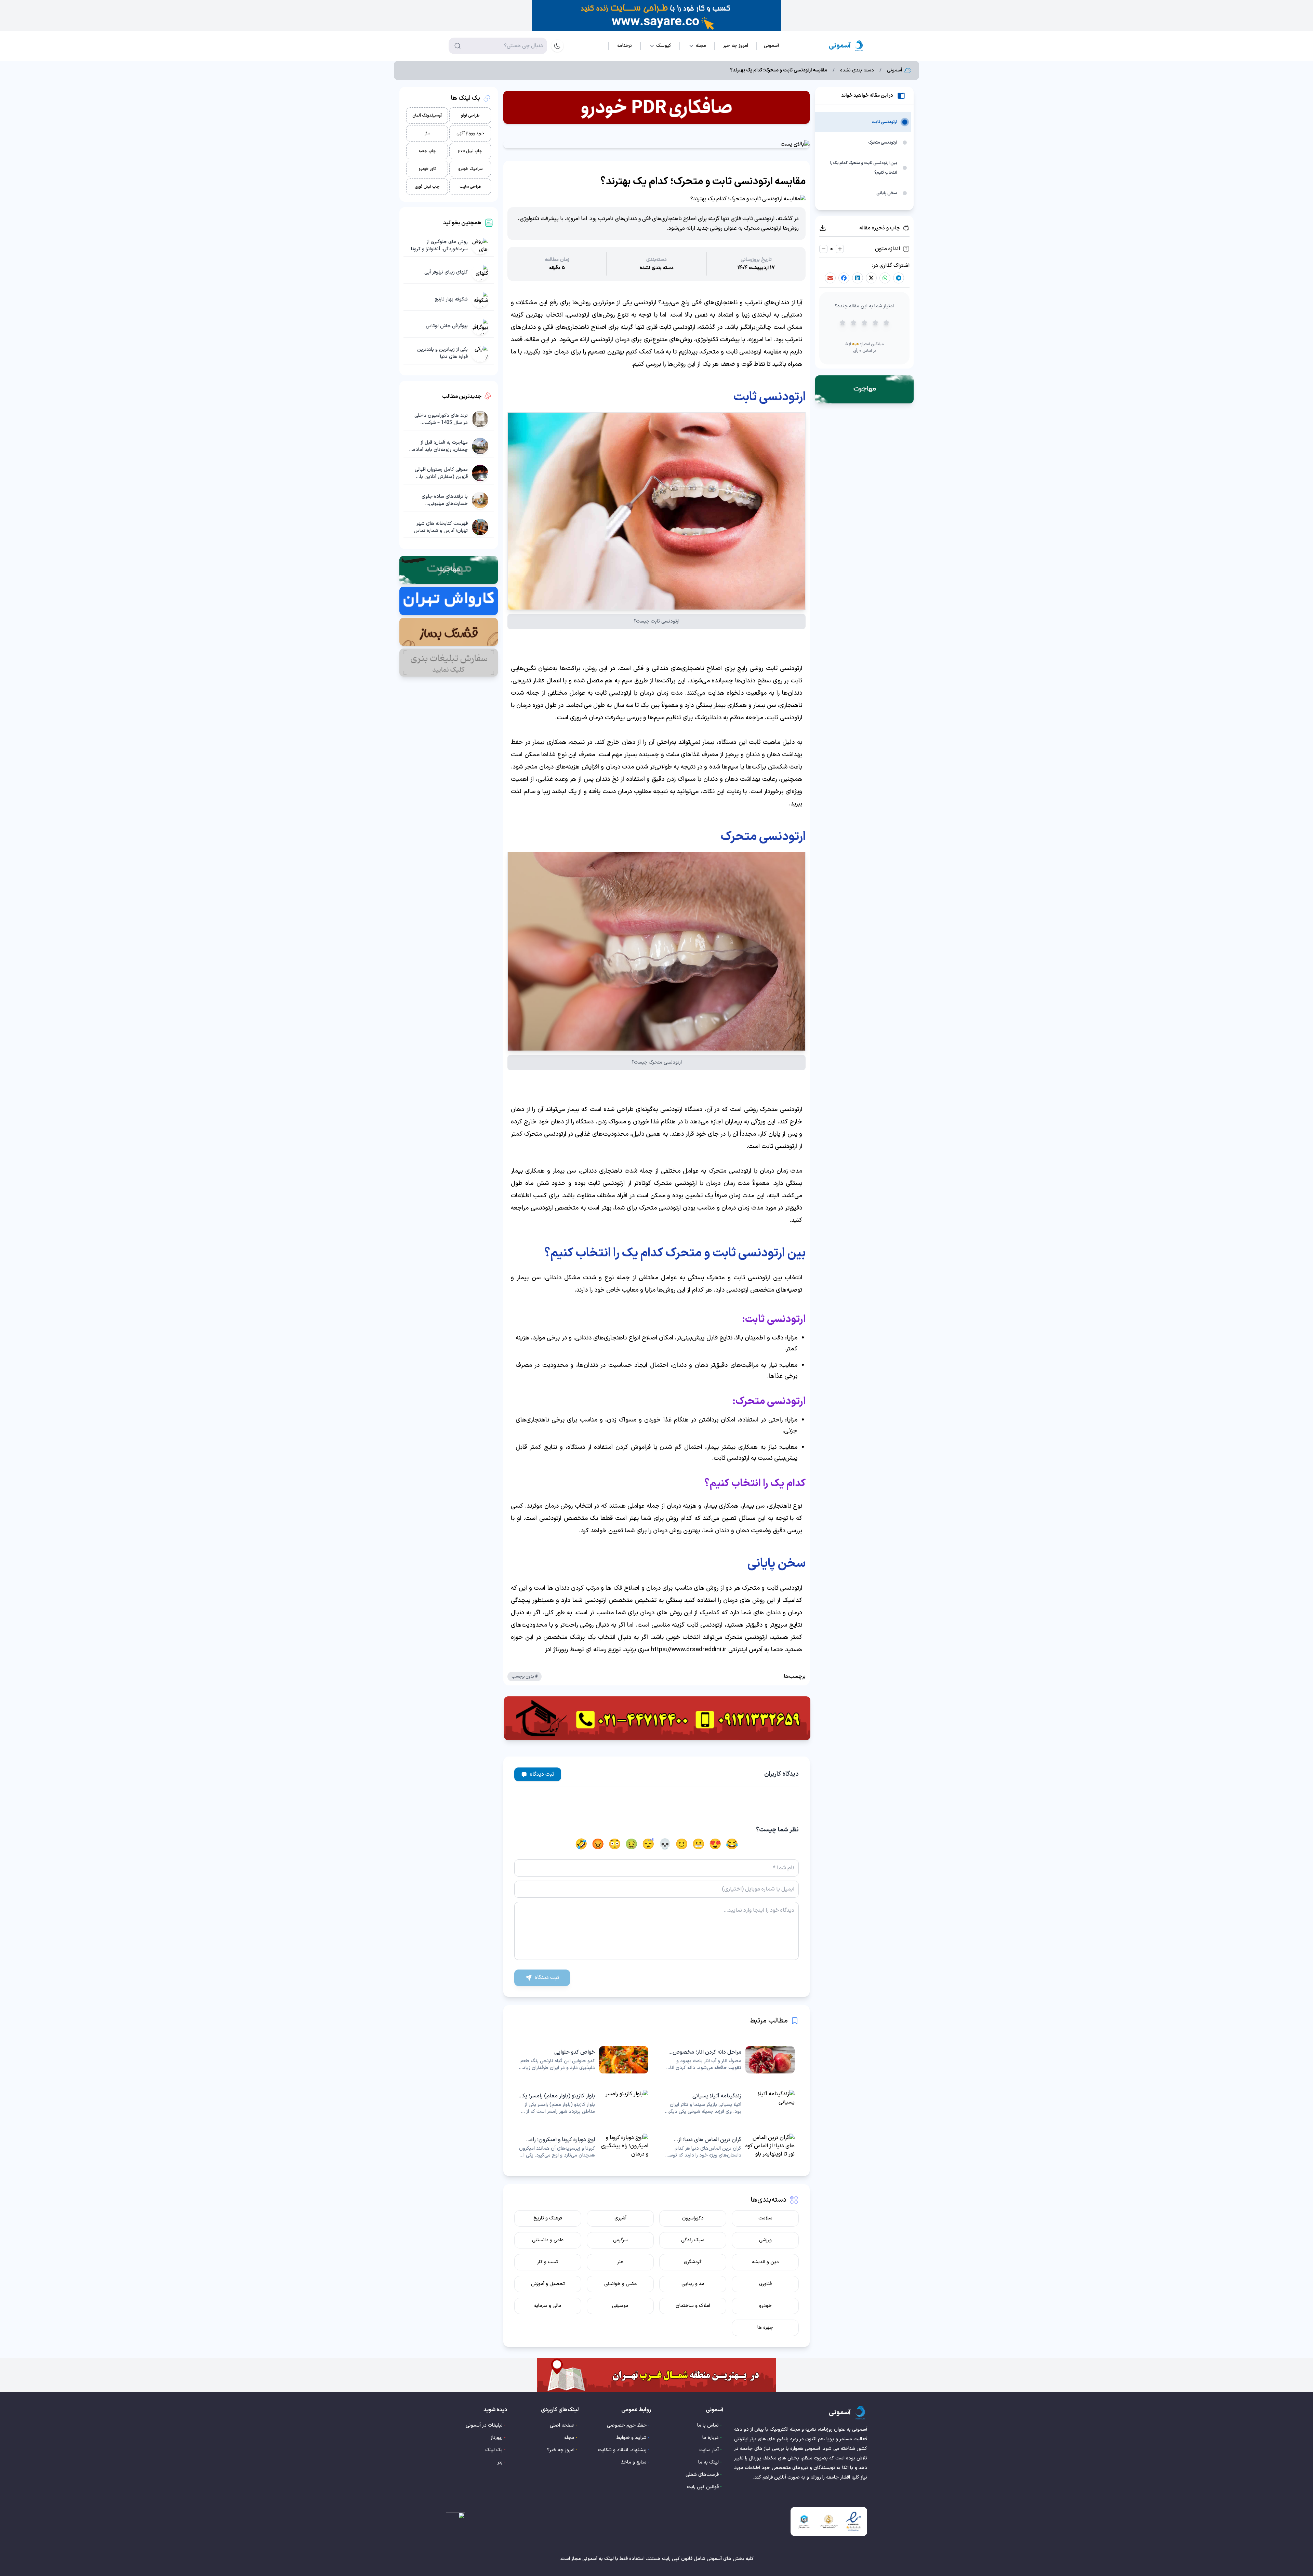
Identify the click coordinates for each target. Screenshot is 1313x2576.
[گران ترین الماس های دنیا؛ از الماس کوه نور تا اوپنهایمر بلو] (730, 2147)
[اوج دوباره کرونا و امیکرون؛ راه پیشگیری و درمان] (583, 2147)
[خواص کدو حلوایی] (583, 2060)
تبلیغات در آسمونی (484, 2425)
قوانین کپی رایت (703, 2487)
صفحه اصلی (562, 2425)
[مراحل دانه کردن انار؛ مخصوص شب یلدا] (730, 2060)
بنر (500, 2462)
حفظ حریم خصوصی (627, 2425)
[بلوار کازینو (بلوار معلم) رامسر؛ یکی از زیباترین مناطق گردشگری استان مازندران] (583, 2104)
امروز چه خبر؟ (561, 2450)
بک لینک (494, 2450)
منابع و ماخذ (634, 2462)
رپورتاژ (497, 2438)
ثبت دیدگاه (542, 1774)
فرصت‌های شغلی (702, 2475)
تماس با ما (708, 2425)
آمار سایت (709, 2450)
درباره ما (711, 2438)
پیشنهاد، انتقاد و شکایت (622, 2450)
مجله (569, 2438)
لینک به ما (708, 2462)
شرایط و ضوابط (632, 2438)
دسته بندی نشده (857, 70)
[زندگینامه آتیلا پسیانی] (730, 2104)
